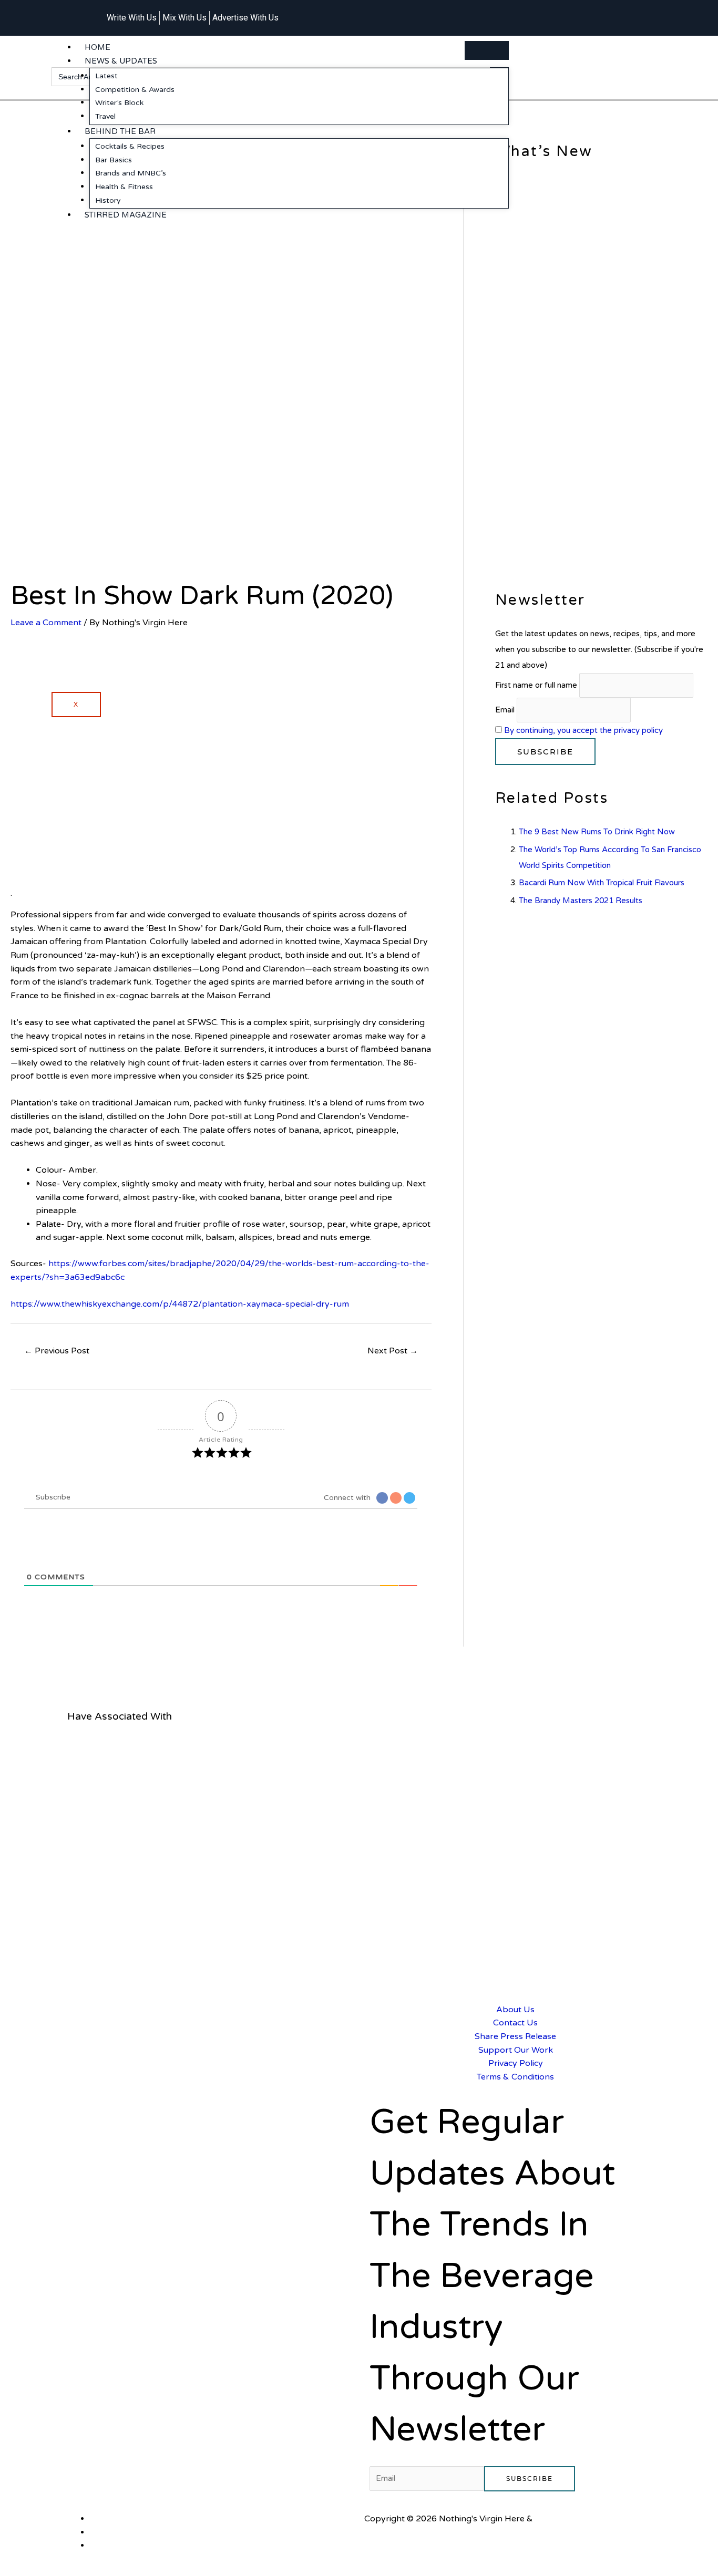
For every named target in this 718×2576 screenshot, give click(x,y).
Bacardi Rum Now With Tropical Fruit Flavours (602, 883)
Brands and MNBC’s (131, 173)
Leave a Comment (46, 623)
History (108, 200)
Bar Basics (114, 160)
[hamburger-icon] (487, 50)
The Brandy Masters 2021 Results (581, 901)
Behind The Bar (120, 131)
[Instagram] (602, 12)
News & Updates (121, 61)
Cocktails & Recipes (130, 146)
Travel (105, 116)
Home (98, 47)
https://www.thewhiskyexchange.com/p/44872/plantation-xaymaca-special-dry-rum (180, 1304)
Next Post (393, 1351)
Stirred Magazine (126, 215)
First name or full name (536, 685)
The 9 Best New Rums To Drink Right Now (597, 832)
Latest (106, 76)
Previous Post (57, 1351)
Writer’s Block (119, 103)
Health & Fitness (124, 187)
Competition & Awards (135, 90)
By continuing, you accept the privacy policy (583, 730)
